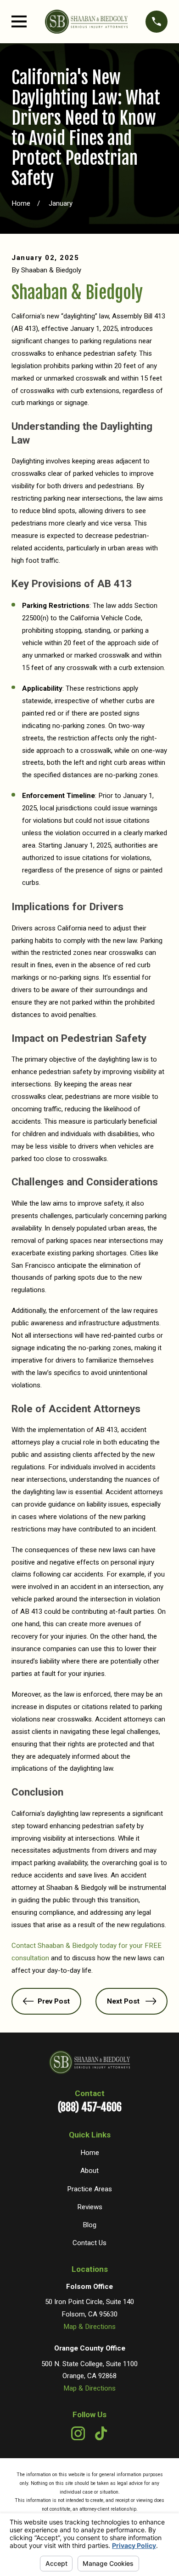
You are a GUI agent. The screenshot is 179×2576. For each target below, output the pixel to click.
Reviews (90, 2207)
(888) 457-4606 (90, 2107)
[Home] (86, 22)
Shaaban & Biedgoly (77, 292)
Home (90, 2153)
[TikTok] (101, 2433)
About (89, 2171)
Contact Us (89, 2243)
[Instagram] (78, 2433)
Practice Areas (89, 2189)
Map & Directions (89, 2327)
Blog (89, 2225)
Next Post (123, 2001)
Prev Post (54, 2001)
